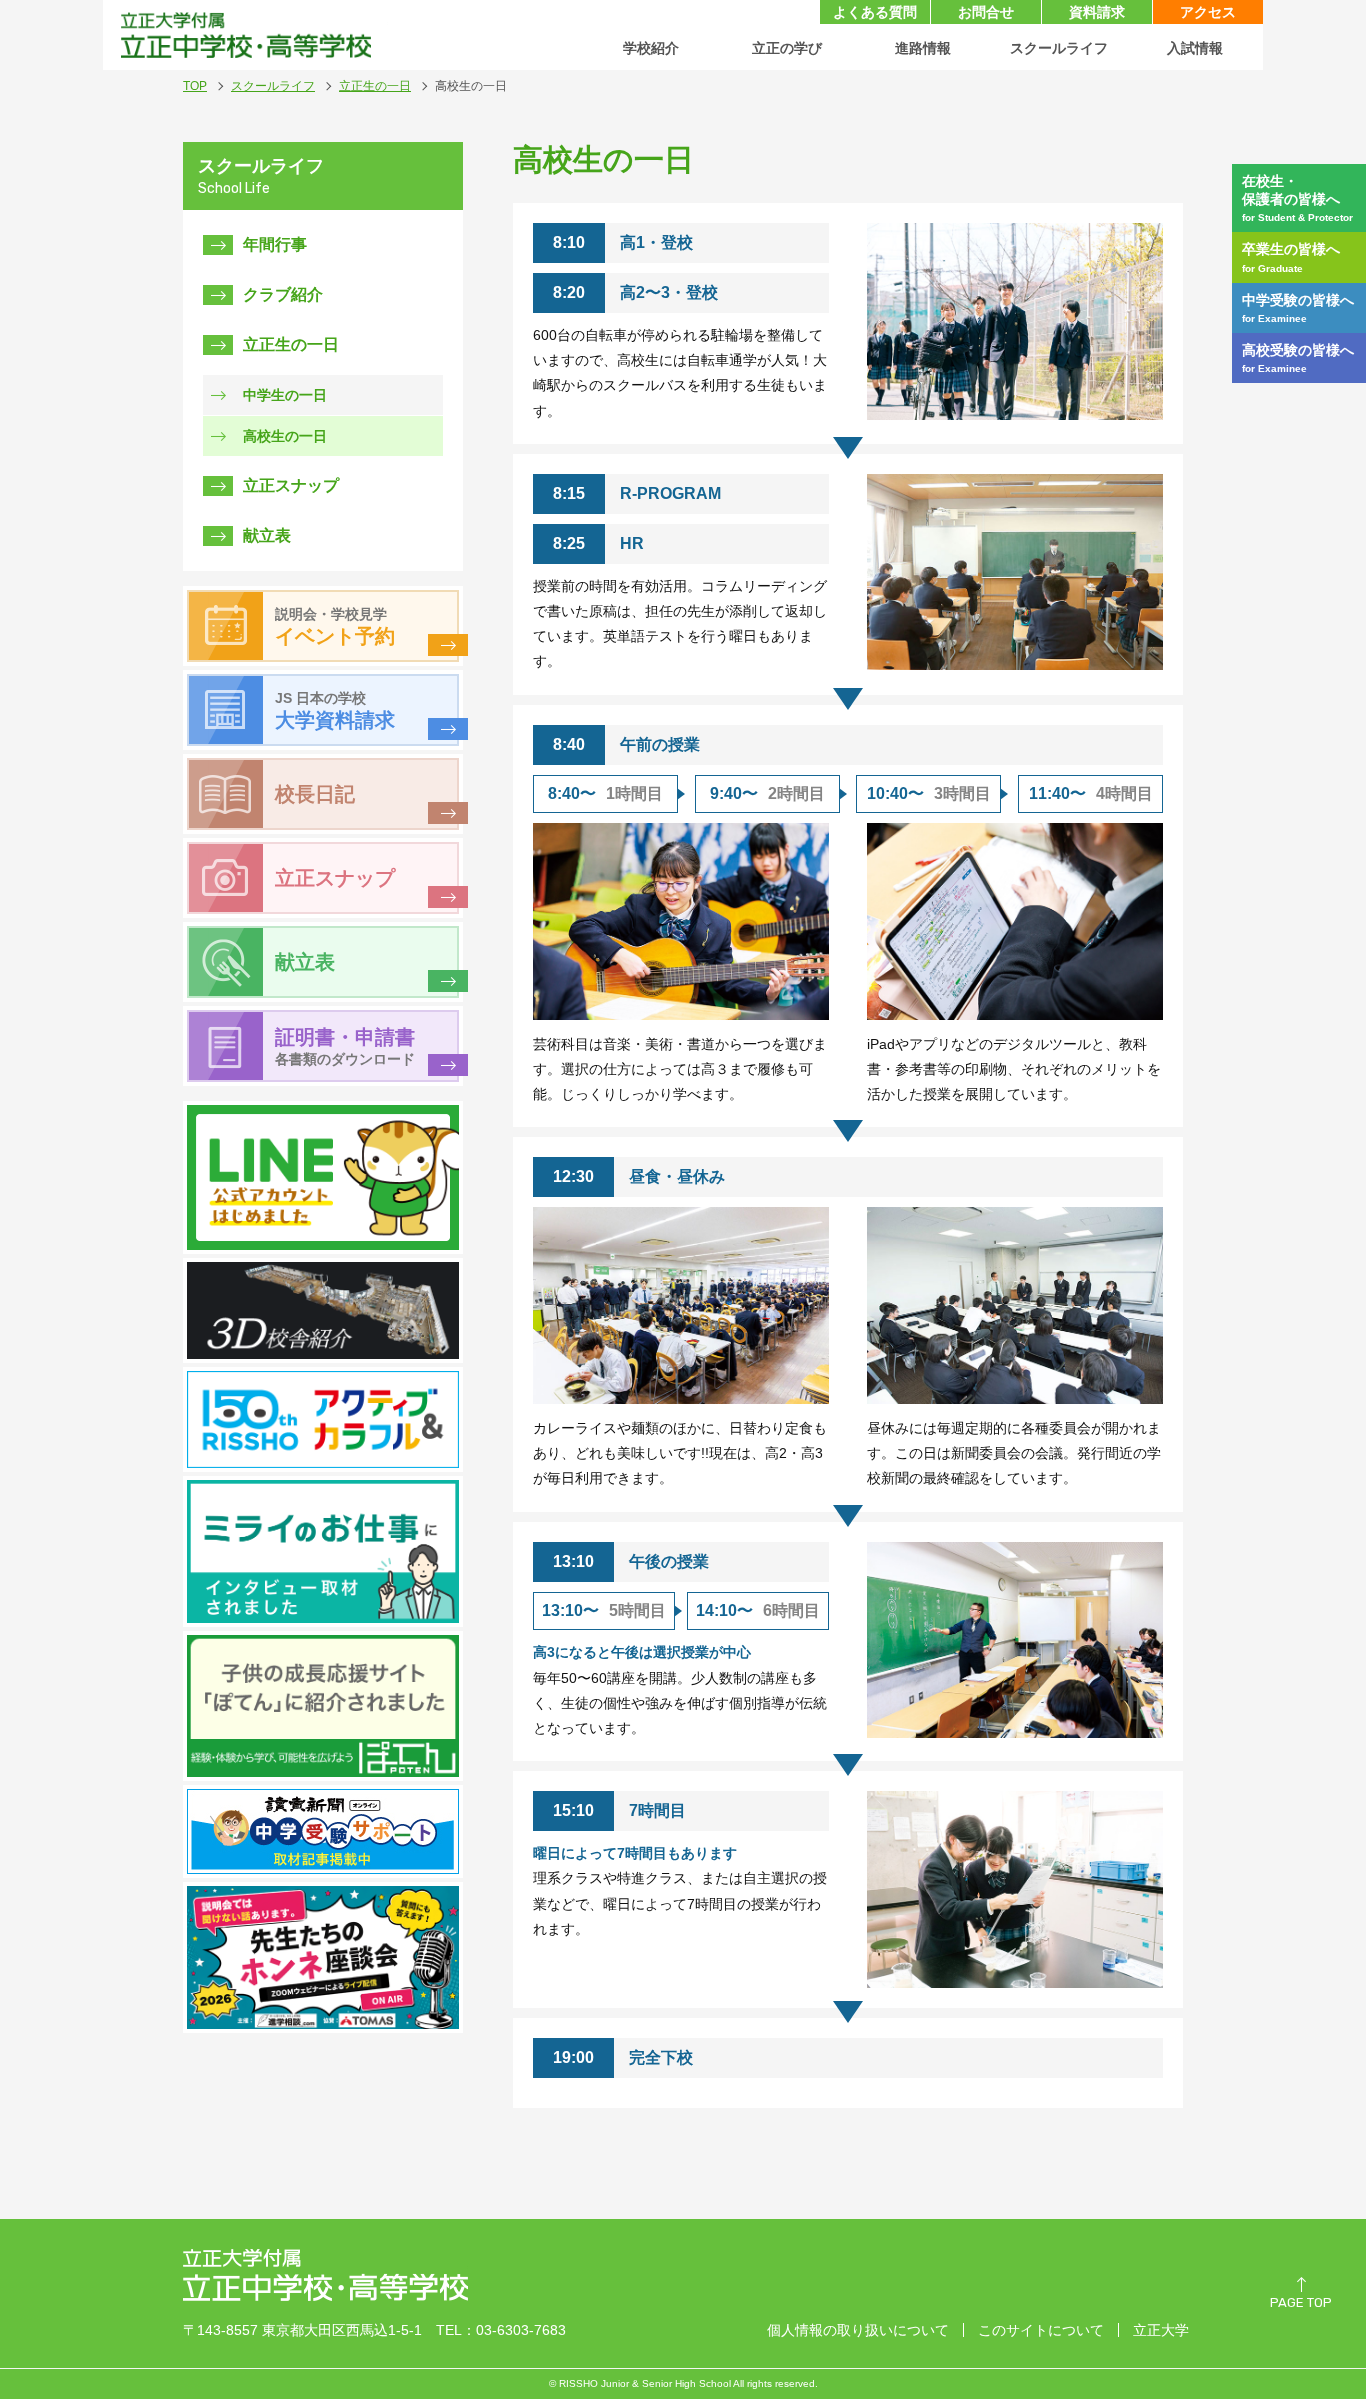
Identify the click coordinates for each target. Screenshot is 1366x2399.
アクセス (1208, 12)
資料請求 (1097, 12)
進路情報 (923, 48)
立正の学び (787, 48)
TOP (195, 86)
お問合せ (986, 12)
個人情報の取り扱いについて (858, 2330)
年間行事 (275, 244)
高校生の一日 (285, 436)
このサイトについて (1041, 2330)
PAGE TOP (1301, 2302)
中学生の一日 (285, 395)
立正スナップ (291, 485)
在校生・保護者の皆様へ (1297, 198)
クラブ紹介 (283, 294)
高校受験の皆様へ (1298, 358)
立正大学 (1161, 2330)
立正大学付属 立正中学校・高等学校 (245, 35)
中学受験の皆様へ (1298, 308)
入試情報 (1195, 48)
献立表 (267, 535)
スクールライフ (1059, 48)
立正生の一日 (375, 86)
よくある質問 (875, 12)
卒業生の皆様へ (1291, 257)
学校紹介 (651, 48)
